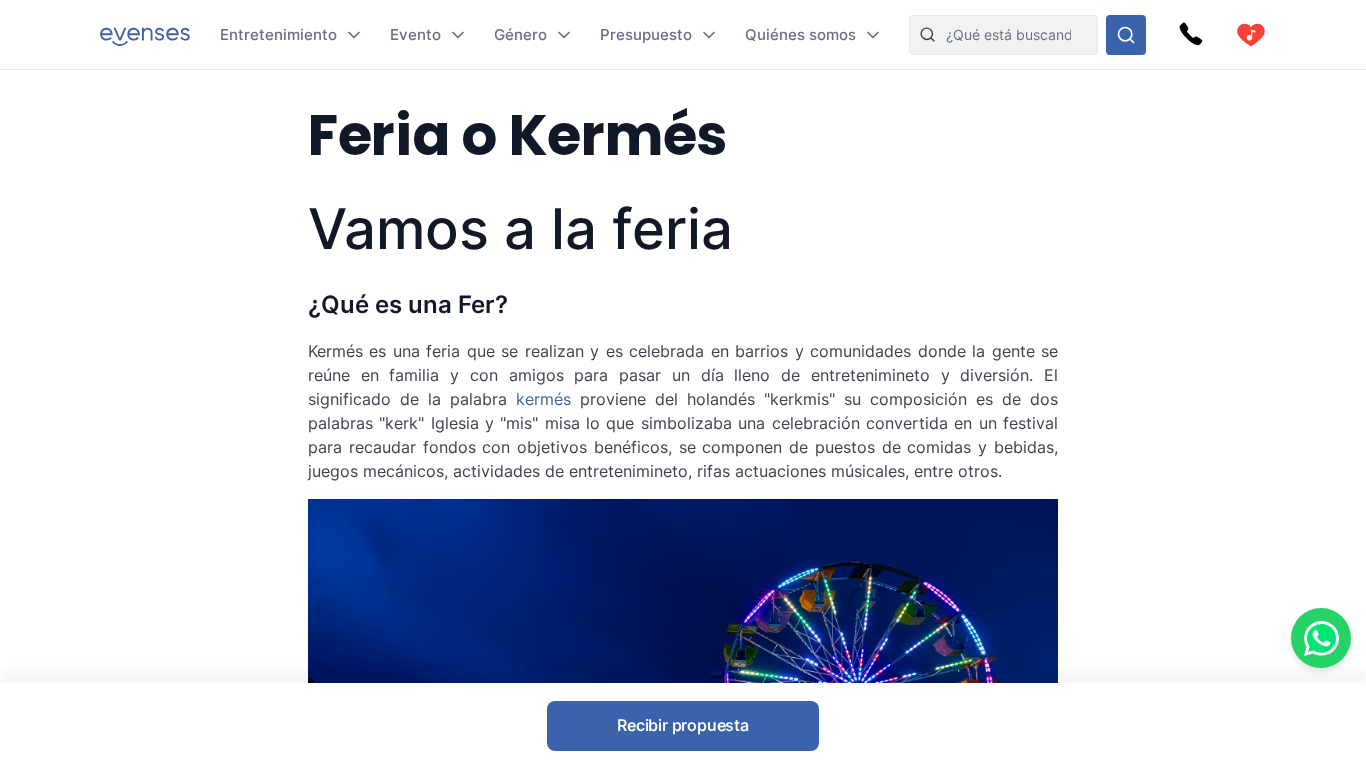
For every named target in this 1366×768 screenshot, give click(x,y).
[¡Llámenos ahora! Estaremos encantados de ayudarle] (1191, 35)
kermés (543, 399)
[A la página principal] (145, 34)
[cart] (1251, 35)
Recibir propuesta (683, 725)
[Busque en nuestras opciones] (1126, 35)
